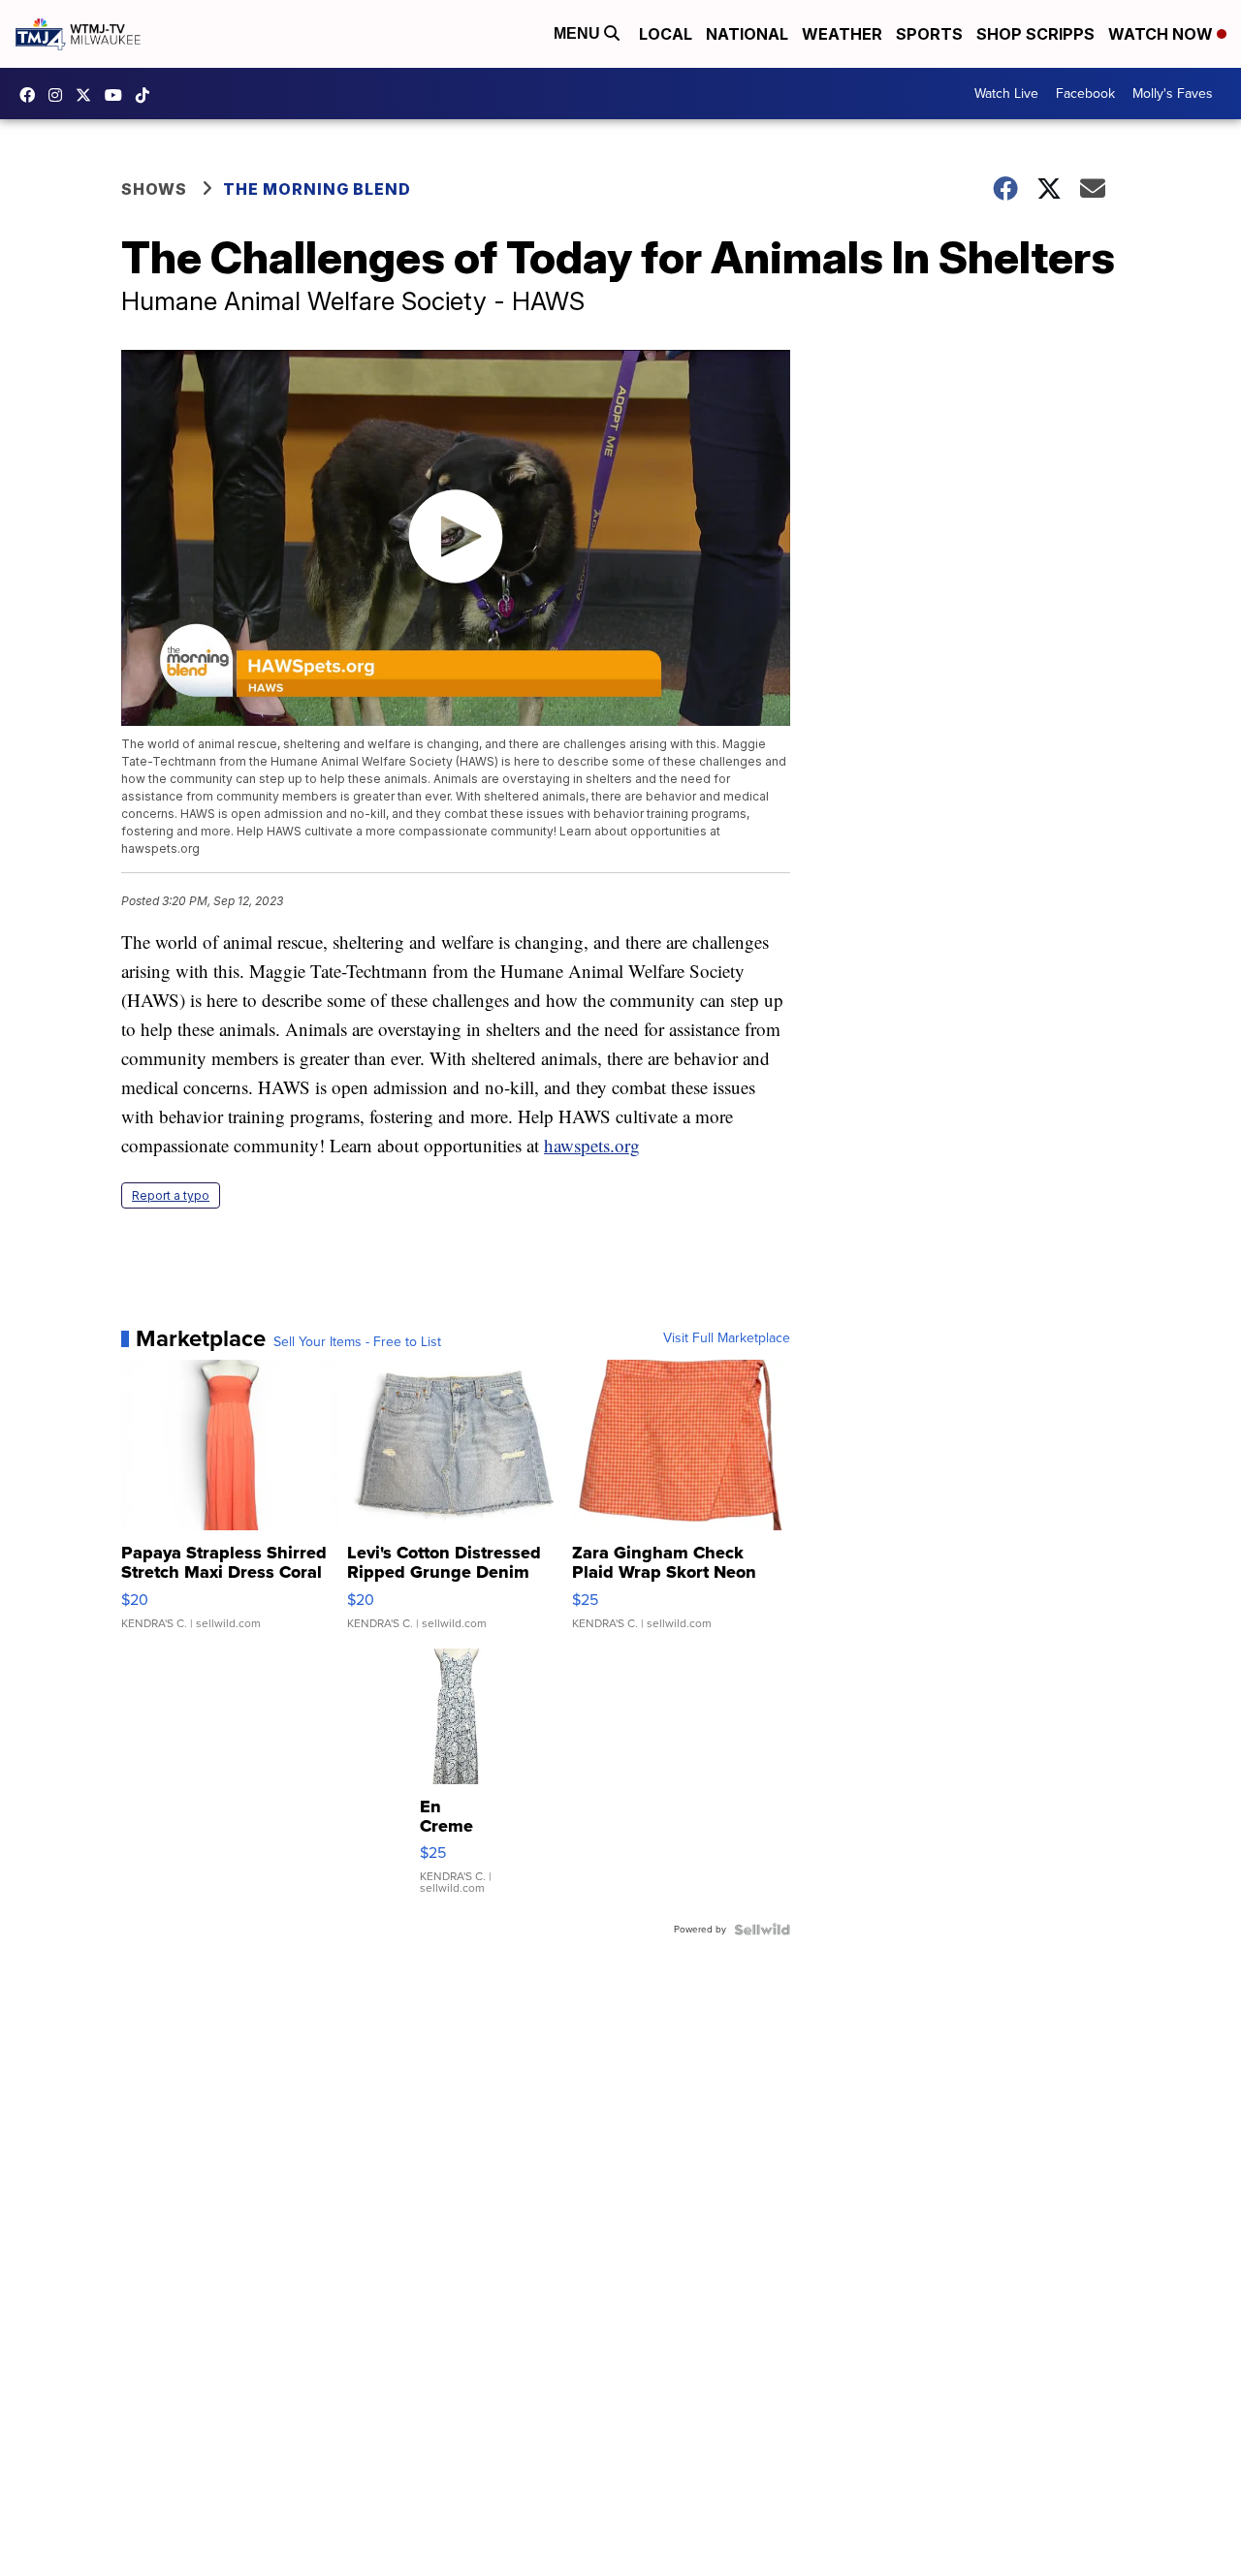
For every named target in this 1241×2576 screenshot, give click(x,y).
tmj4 (32, 95)
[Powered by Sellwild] (762, 1930)
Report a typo (171, 1195)
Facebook (1085, 94)
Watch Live (1006, 94)
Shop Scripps (1035, 34)
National (747, 34)
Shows (154, 189)
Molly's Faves (1173, 94)
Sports (929, 34)
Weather (842, 34)
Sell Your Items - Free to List (357, 1342)
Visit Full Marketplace (727, 1338)
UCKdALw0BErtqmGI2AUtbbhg (118, 95)
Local (666, 34)
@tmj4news (147, 95)
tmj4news (60, 95)
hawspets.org (592, 1145)
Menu (579, 33)
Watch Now (1162, 34)
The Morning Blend (317, 189)
